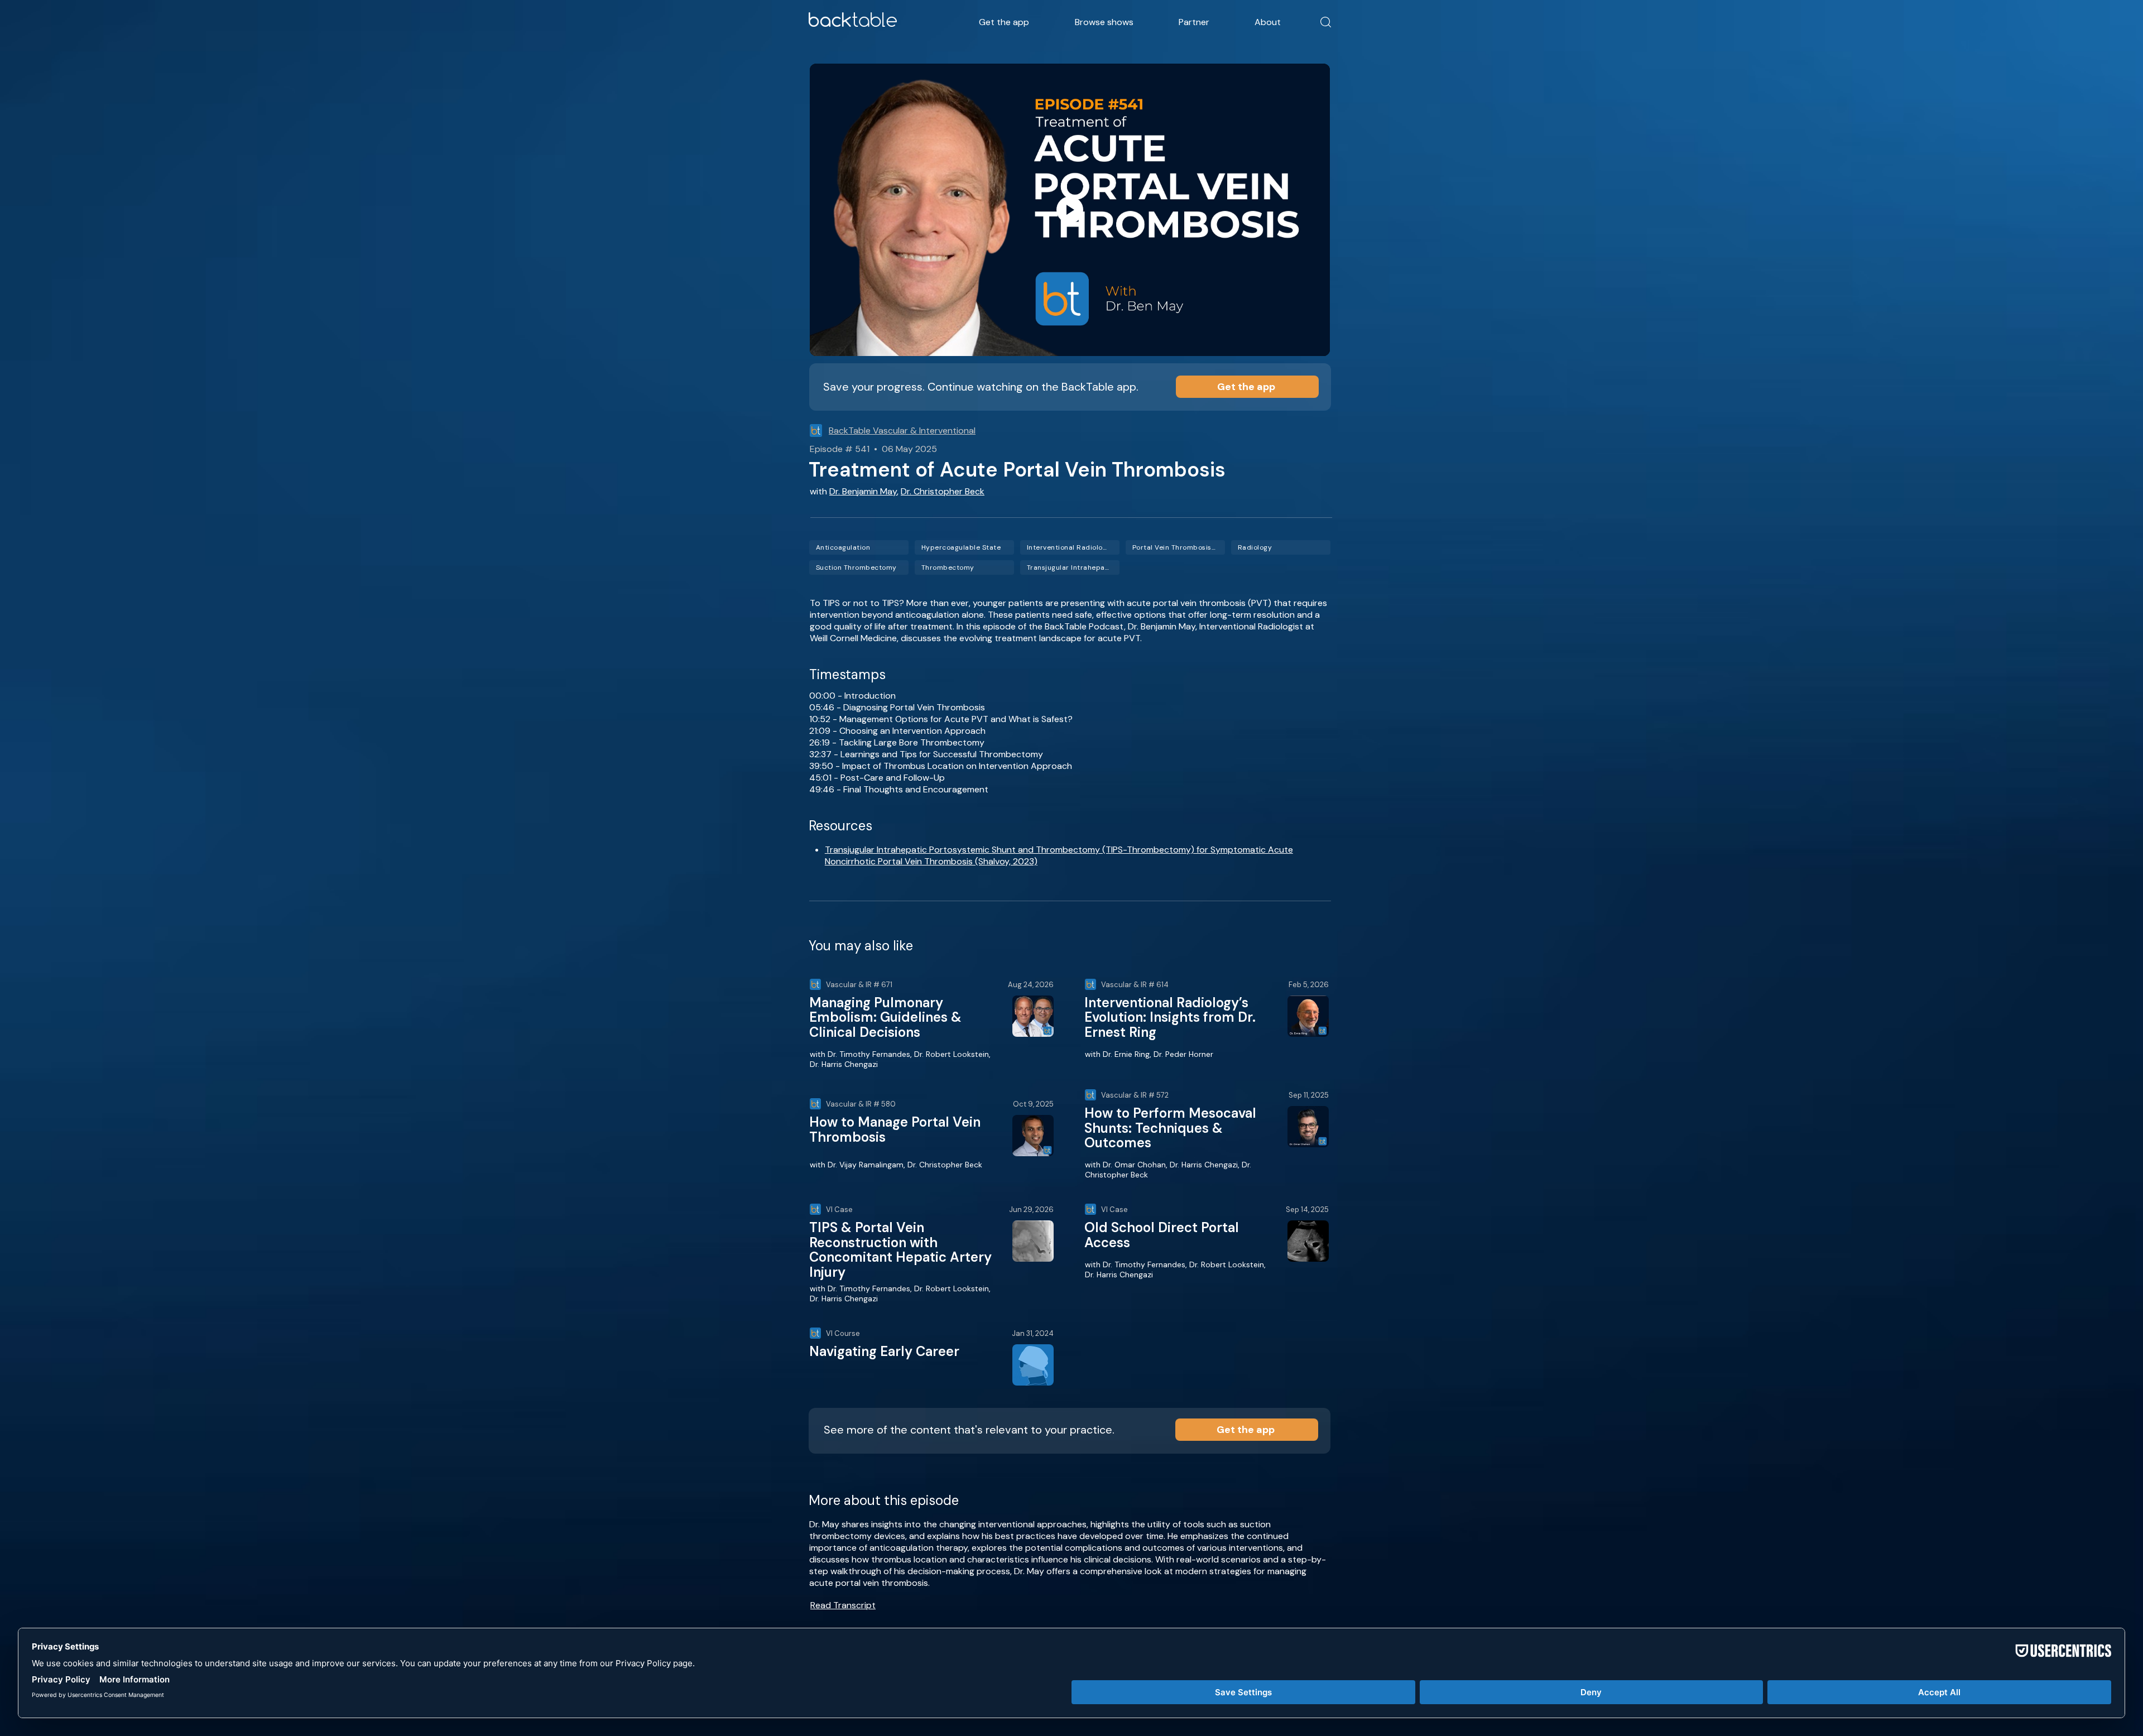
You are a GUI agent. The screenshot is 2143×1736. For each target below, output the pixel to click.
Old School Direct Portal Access (1162, 1235)
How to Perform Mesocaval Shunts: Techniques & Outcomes (1170, 1128)
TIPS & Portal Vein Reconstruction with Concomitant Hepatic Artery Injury (900, 1249)
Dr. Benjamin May (863, 491)
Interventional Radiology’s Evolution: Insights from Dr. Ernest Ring (1170, 1017)
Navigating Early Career (884, 1351)
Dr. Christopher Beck (943, 491)
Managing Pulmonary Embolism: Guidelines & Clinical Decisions (885, 1017)
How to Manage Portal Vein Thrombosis (895, 1129)
